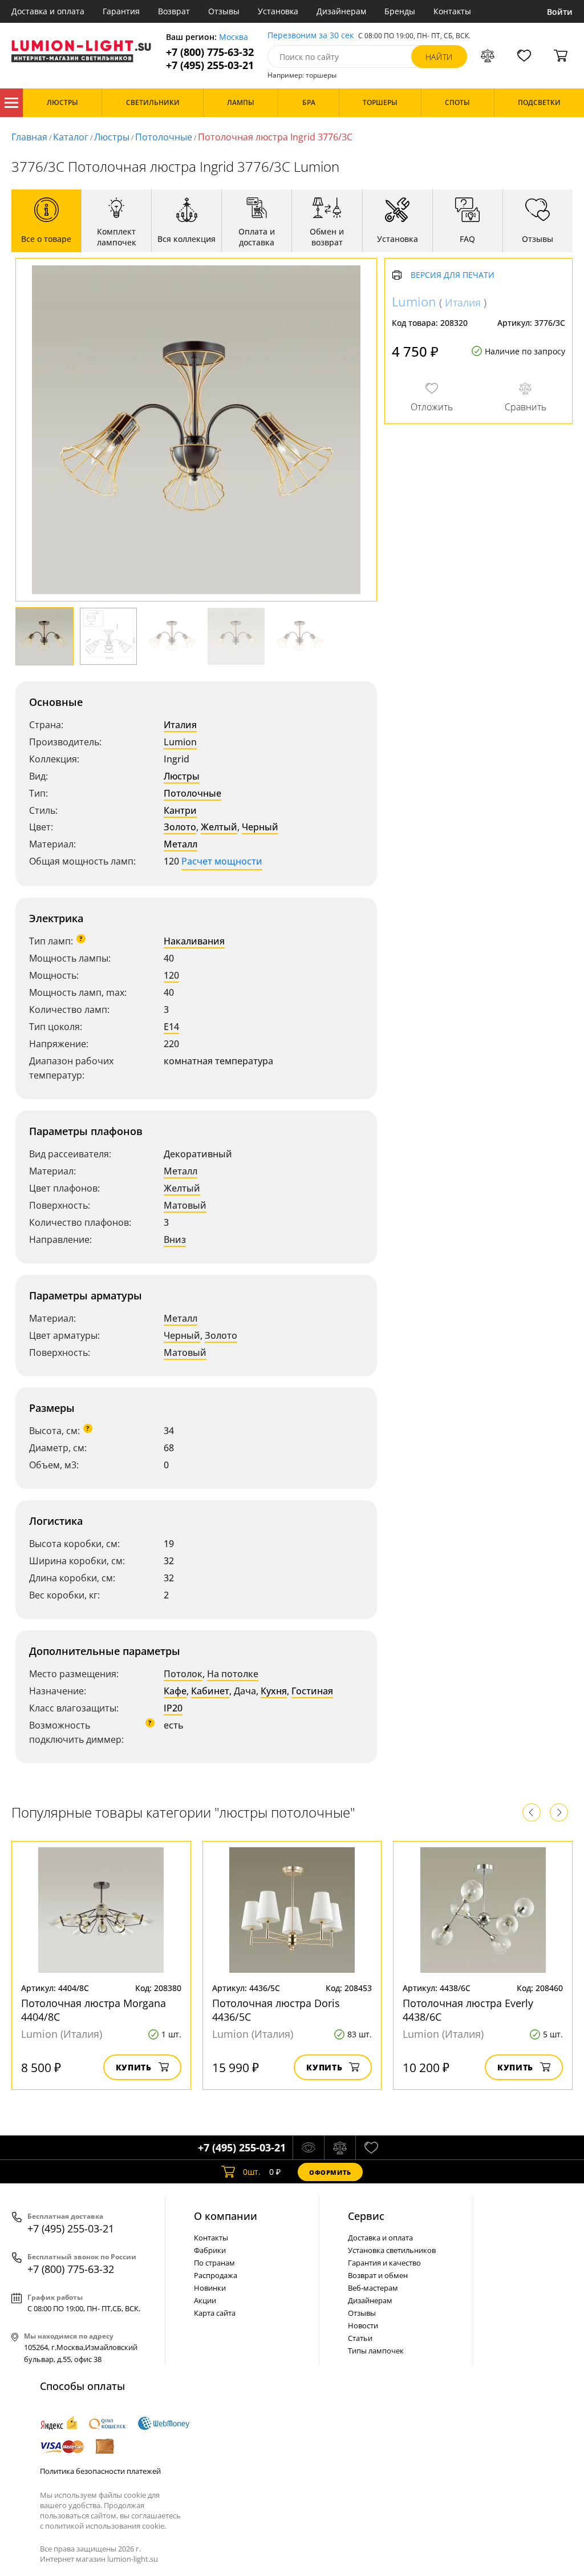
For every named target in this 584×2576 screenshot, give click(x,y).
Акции (205, 2300)
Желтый (219, 827)
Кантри (180, 810)
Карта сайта (215, 2313)
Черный (260, 827)
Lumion (180, 742)
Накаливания (194, 941)
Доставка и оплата (48, 11)
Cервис (366, 2216)
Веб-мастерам (373, 2288)
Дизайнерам (341, 11)
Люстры (112, 137)
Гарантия (121, 11)
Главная (29, 137)
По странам (214, 2263)
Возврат (174, 11)
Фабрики (210, 2250)
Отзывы (224, 11)
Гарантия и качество (384, 2263)
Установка (278, 11)
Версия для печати (453, 275)
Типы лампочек (376, 2351)
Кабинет (210, 1691)
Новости (363, 2325)
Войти (560, 12)
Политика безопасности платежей (100, 2471)
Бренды (400, 11)
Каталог (11, 103)
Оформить (330, 2172)
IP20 (173, 1708)
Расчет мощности (222, 861)
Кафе (175, 1691)
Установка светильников (392, 2250)
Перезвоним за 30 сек (311, 36)
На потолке (233, 1674)
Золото (180, 827)
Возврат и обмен (378, 2275)
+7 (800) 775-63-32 (210, 52)
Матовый (185, 1205)
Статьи (360, 2338)
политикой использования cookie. (106, 2526)
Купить (134, 2067)
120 (171, 975)
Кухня (274, 1691)
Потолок (183, 1674)
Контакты (452, 11)
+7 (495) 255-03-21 (210, 65)
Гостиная (312, 1691)
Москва (234, 37)
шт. (252, 2172)
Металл (181, 844)
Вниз (175, 1239)
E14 (171, 1027)
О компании (226, 2216)
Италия (180, 725)
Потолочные (164, 137)
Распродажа (216, 2275)
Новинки (210, 2288)
